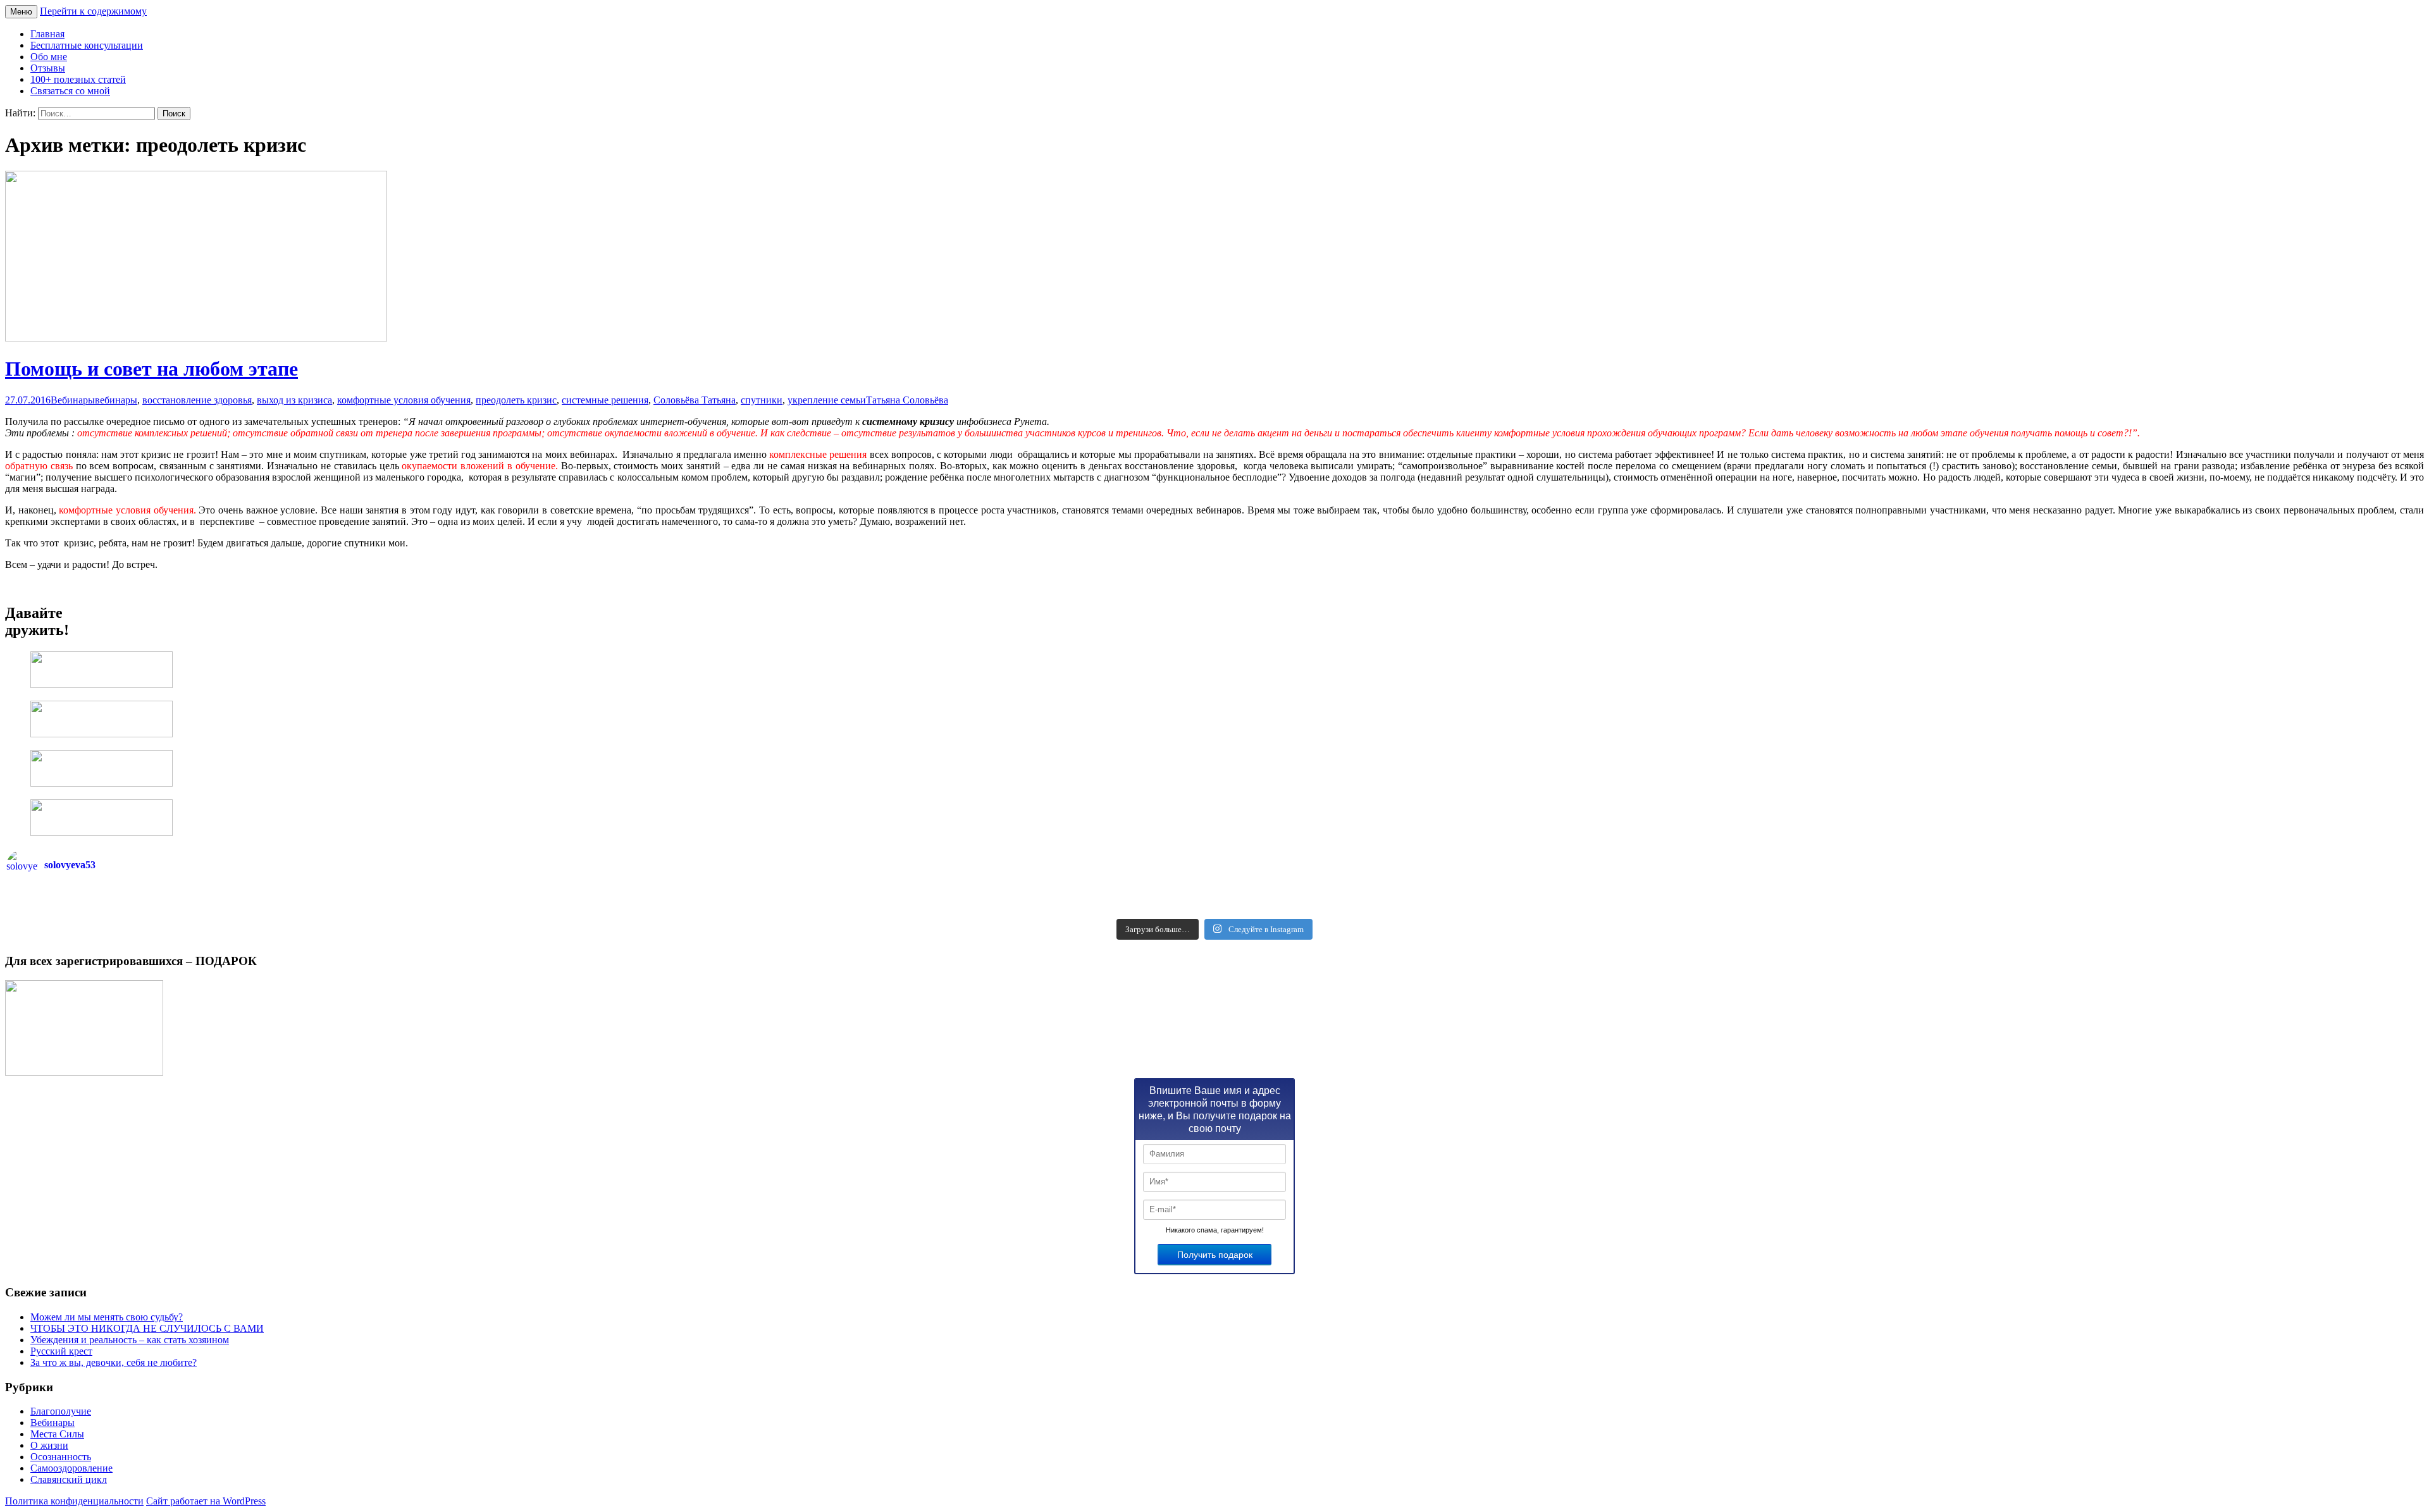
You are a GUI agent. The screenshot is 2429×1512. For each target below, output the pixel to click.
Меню (21, 12)
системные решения (605, 400)
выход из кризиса (294, 400)
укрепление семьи (827, 400)
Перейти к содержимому (93, 11)
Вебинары (73, 400)
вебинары (116, 400)
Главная (47, 34)
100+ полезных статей (78, 79)
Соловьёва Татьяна (695, 400)
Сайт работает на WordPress (206, 1501)
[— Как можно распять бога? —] (1819, 908)
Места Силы (57, 1434)
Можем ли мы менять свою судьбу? (107, 1317)
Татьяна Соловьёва (907, 400)
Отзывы (48, 68)
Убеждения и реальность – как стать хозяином (130, 1340)
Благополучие (61, 1411)
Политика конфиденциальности (74, 1501)
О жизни (49, 1445)
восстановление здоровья (197, 400)
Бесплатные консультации (87, 45)
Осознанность (61, 1457)
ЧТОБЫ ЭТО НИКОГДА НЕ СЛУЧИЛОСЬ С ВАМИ (147, 1328)
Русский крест (61, 1351)
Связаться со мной (70, 91)
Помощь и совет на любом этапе (151, 369)
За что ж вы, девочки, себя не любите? (114, 1362)
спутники (762, 400)
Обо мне (49, 57)
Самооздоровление (71, 1468)
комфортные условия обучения (404, 400)
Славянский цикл (69, 1479)
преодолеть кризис (516, 400)
